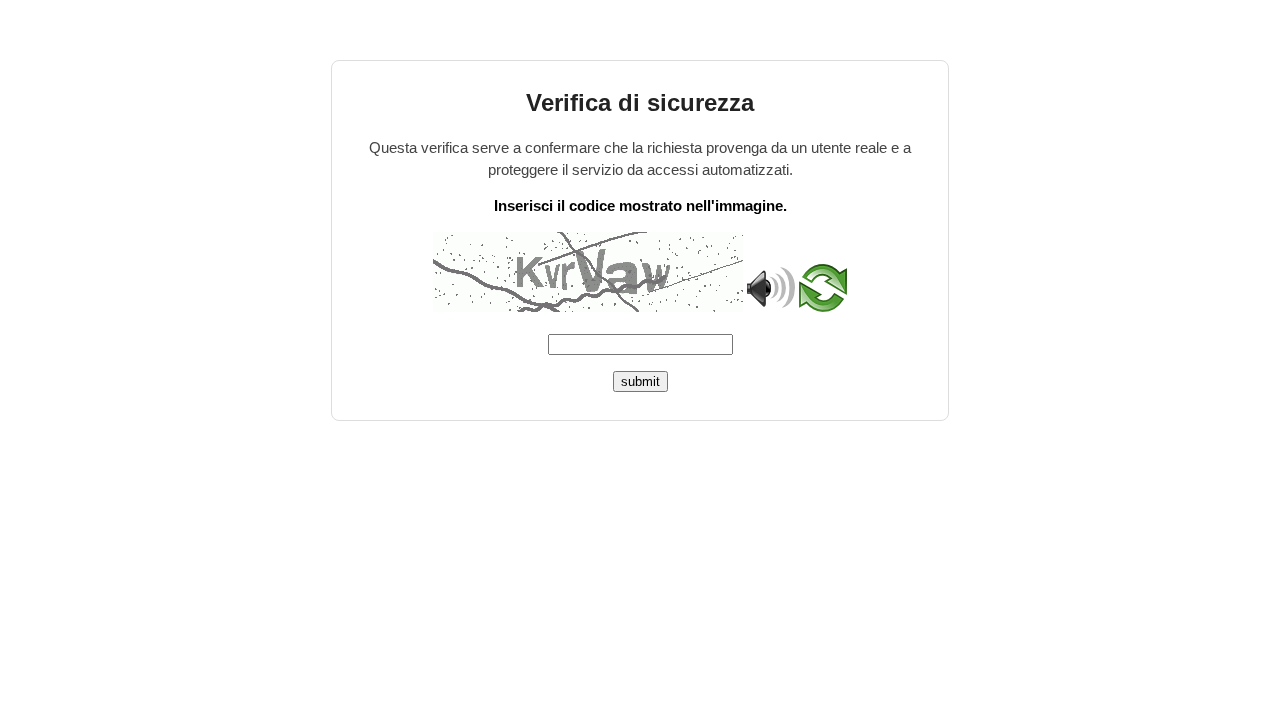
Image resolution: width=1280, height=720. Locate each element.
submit (640, 381)
